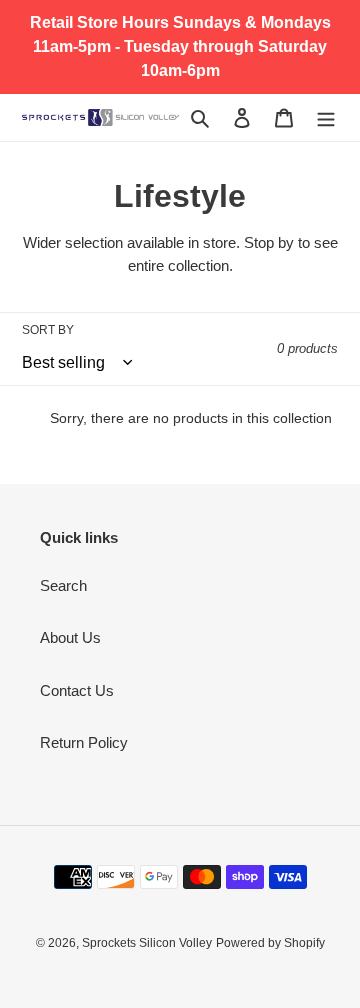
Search (63, 585)
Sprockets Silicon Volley (147, 943)
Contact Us (77, 690)
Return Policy (84, 742)
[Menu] (326, 117)
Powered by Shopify (270, 943)
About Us (70, 637)
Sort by (48, 330)
